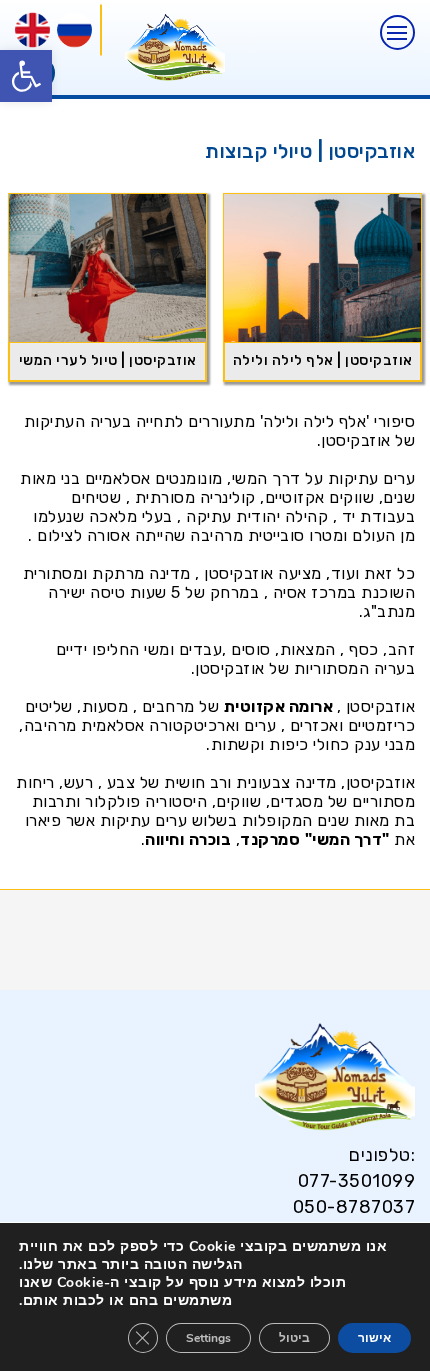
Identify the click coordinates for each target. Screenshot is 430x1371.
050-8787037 (354, 1207)
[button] (26, 76)
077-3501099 (356, 1181)
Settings (208, 1338)
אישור (374, 1338)
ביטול (294, 1338)
